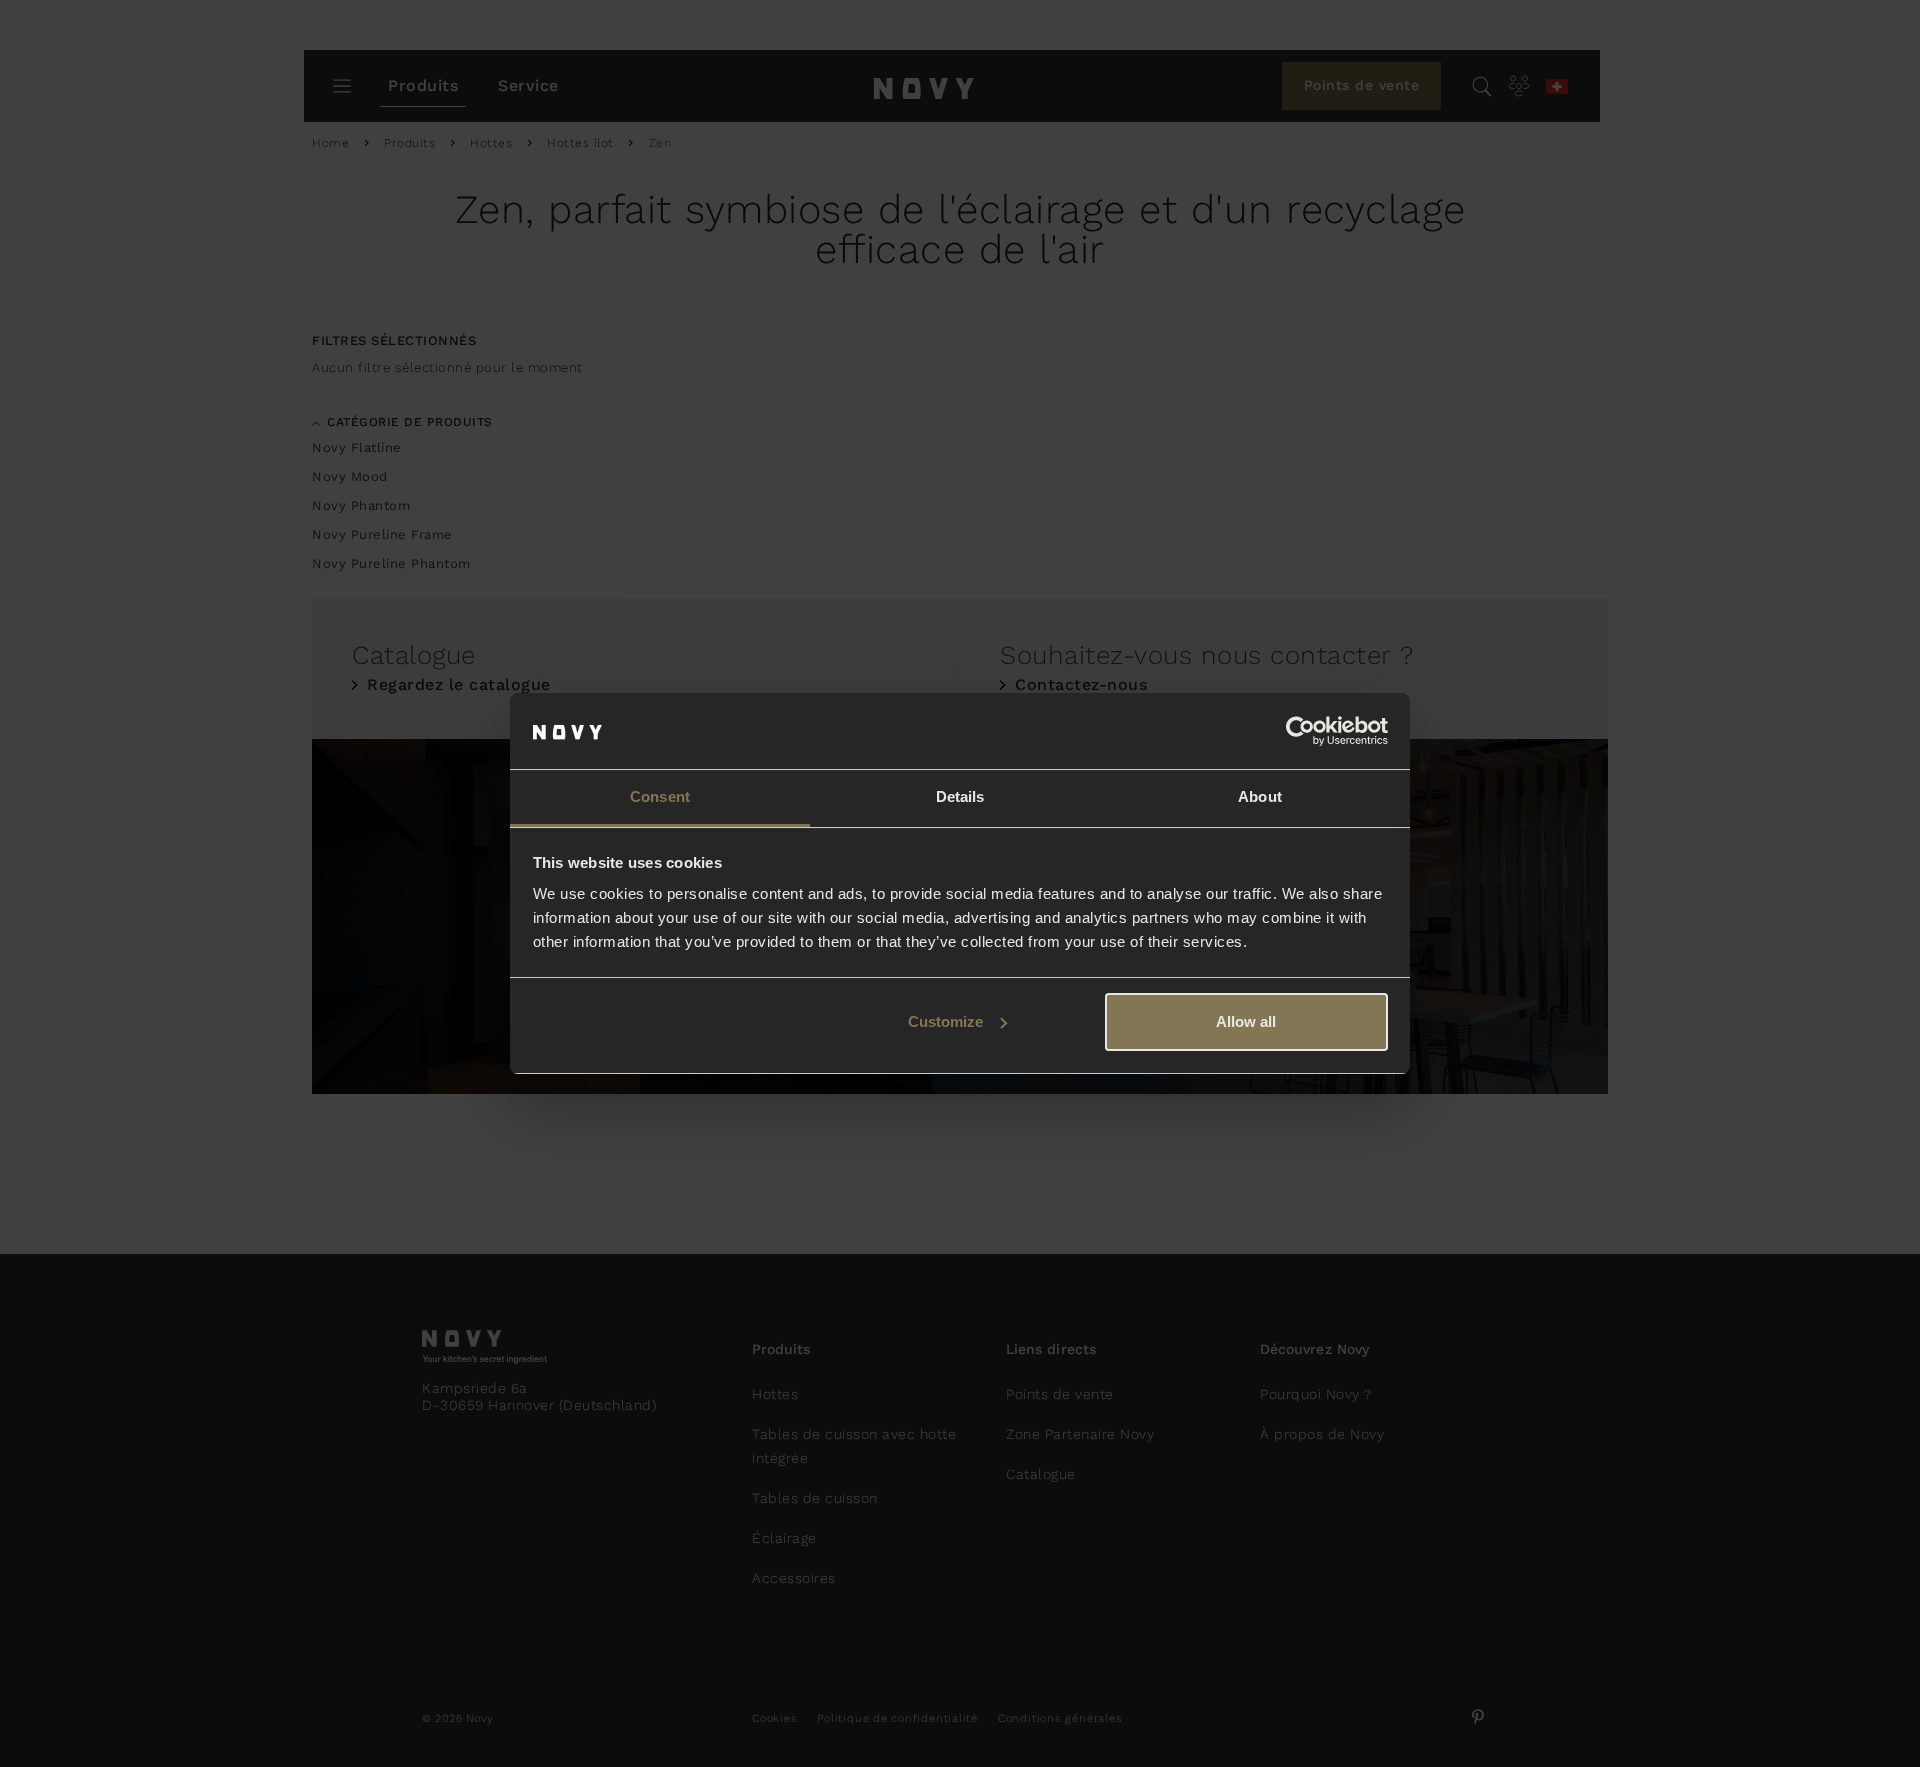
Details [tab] (960, 796)
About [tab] (1260, 796)
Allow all (1246, 1021)
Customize (945, 1021)
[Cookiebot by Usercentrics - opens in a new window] (1300, 731)
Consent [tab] (660, 796)
